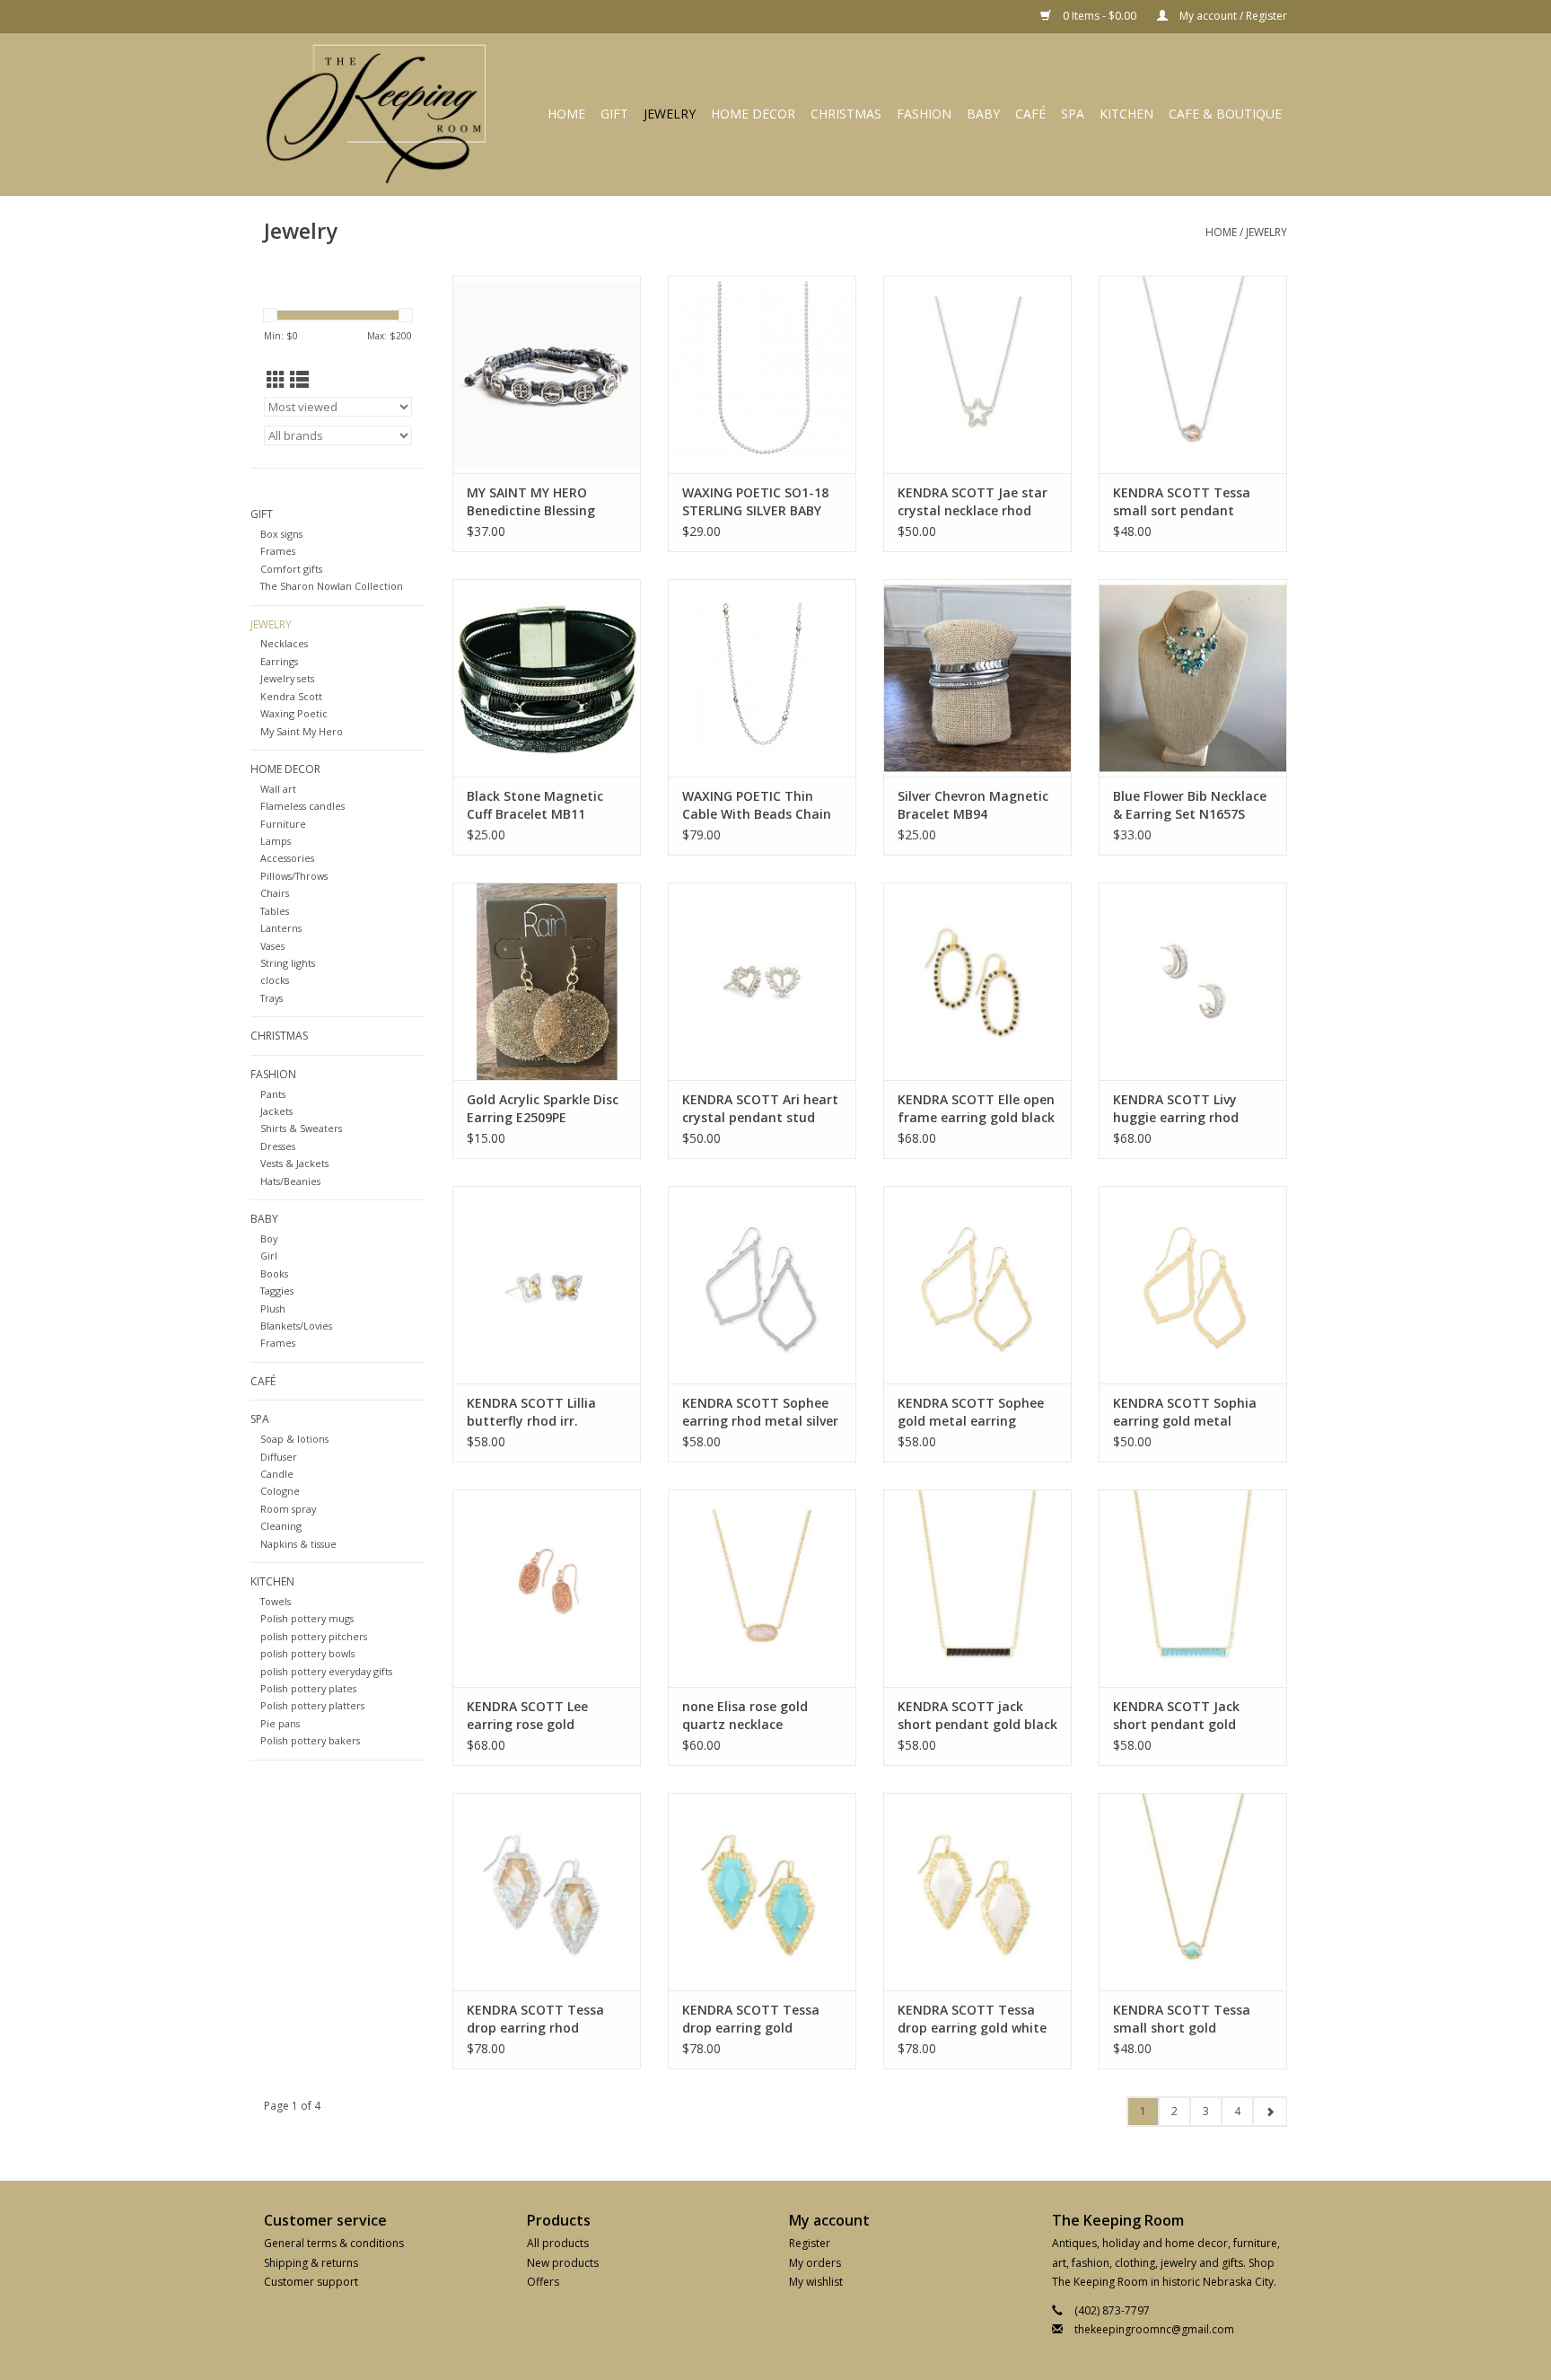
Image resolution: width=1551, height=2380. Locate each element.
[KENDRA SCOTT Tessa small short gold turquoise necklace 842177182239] (1193, 1892)
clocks (275, 980)
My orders (815, 2263)
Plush (273, 1309)
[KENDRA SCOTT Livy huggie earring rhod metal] (1193, 981)
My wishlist (816, 2282)
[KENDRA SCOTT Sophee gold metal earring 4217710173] (977, 1285)
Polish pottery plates (308, 1688)
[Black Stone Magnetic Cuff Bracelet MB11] (547, 678)
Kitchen (1126, 114)
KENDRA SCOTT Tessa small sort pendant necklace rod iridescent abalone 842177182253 (1185, 502)
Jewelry (670, 114)
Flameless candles (302, 806)
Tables (275, 911)
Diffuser (279, 1457)
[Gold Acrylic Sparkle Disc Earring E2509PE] (547, 981)
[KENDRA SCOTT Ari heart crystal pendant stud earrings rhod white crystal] (762, 981)
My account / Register (1232, 16)
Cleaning (281, 1526)
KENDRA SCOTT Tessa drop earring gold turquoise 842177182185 (758, 2019)
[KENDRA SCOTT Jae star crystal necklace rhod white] (977, 374)
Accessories (287, 858)
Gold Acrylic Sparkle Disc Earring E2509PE (543, 1108)
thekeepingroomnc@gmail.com (1154, 2329)
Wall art (278, 789)
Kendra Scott (291, 696)
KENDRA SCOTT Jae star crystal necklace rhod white (973, 502)
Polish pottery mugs (307, 1618)
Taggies (277, 1291)
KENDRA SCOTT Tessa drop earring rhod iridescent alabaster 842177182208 (535, 2019)
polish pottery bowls (307, 1653)
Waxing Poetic (294, 713)
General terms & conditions (334, 2243)
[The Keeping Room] (382, 114)
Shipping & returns (311, 2263)
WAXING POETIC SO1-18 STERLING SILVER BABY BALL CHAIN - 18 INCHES (755, 502)
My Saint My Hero (302, 731)
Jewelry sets (287, 678)
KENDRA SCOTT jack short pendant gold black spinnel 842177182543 (977, 1716)
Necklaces (284, 643)
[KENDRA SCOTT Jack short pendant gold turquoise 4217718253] (1193, 1588)
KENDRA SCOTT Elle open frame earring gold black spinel (976, 1109)
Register (810, 2243)
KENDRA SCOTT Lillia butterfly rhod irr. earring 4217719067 (531, 1412)
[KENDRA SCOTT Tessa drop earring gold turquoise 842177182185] (762, 1892)
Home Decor (753, 114)
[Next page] (1270, 2112)
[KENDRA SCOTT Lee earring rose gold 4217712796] (547, 1588)
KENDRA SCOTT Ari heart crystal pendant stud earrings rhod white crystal (760, 1109)
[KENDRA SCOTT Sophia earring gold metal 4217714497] (1193, 1285)
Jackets (276, 1111)
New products (563, 2263)
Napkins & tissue (298, 1544)
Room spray (288, 1509)
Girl (269, 1256)
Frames (278, 551)
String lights (288, 963)
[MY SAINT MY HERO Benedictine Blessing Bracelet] (547, 374)
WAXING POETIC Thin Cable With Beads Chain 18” (757, 805)
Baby (983, 114)
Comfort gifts (291, 569)
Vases (272, 946)
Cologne (280, 1491)
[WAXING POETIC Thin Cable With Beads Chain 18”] (762, 678)
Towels (276, 1601)
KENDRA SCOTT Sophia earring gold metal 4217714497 (1185, 1412)
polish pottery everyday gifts (326, 1671)
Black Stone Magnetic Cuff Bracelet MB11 (535, 805)
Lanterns (281, 928)
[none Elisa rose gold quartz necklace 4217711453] (762, 1588)
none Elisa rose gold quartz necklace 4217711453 (745, 1716)
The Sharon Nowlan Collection (332, 586)
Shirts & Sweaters (301, 1128)
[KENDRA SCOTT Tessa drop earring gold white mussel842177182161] (977, 1892)
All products (558, 2243)
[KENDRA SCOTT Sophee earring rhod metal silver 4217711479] (762, 1285)
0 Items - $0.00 (1100, 16)
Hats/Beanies (290, 1181)
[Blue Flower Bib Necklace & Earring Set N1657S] (1193, 678)
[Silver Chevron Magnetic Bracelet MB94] (977, 678)
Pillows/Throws (294, 876)
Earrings (279, 661)
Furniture (283, 824)
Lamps (276, 841)
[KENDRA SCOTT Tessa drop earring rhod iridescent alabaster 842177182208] (547, 1892)
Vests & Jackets (294, 1163)
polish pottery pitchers (314, 1636)
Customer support (311, 2282)
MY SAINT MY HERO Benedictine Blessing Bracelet (531, 502)
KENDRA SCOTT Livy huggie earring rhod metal (1176, 1109)
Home (566, 114)
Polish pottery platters (312, 1705)
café (1030, 114)
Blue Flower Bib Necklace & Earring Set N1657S (1190, 805)
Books (274, 1273)
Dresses (278, 1146)
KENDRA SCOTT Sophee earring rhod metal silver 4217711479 (760, 1412)
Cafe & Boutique (1225, 114)
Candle (277, 1474)
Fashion (924, 114)
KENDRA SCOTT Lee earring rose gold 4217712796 (527, 1716)
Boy (269, 1238)
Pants (273, 1094)
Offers (543, 2282)
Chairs (275, 893)
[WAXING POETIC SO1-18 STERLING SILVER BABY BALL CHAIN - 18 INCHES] (762, 374)
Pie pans (280, 1723)
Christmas (846, 114)
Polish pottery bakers (310, 1740)
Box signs (281, 534)
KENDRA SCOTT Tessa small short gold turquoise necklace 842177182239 (1182, 2019)
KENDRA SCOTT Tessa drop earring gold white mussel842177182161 (972, 2019)
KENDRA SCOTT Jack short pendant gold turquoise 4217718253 (1181, 1716)
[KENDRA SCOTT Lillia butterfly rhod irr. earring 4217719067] (547, 1285)
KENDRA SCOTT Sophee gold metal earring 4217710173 (971, 1412)
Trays (272, 998)
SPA (1073, 114)
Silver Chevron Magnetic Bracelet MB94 (973, 805)
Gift (614, 114)
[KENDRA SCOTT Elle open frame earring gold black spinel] (977, 981)
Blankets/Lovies (296, 1326)
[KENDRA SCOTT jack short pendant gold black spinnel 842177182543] (977, 1588)
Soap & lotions (294, 1439)
